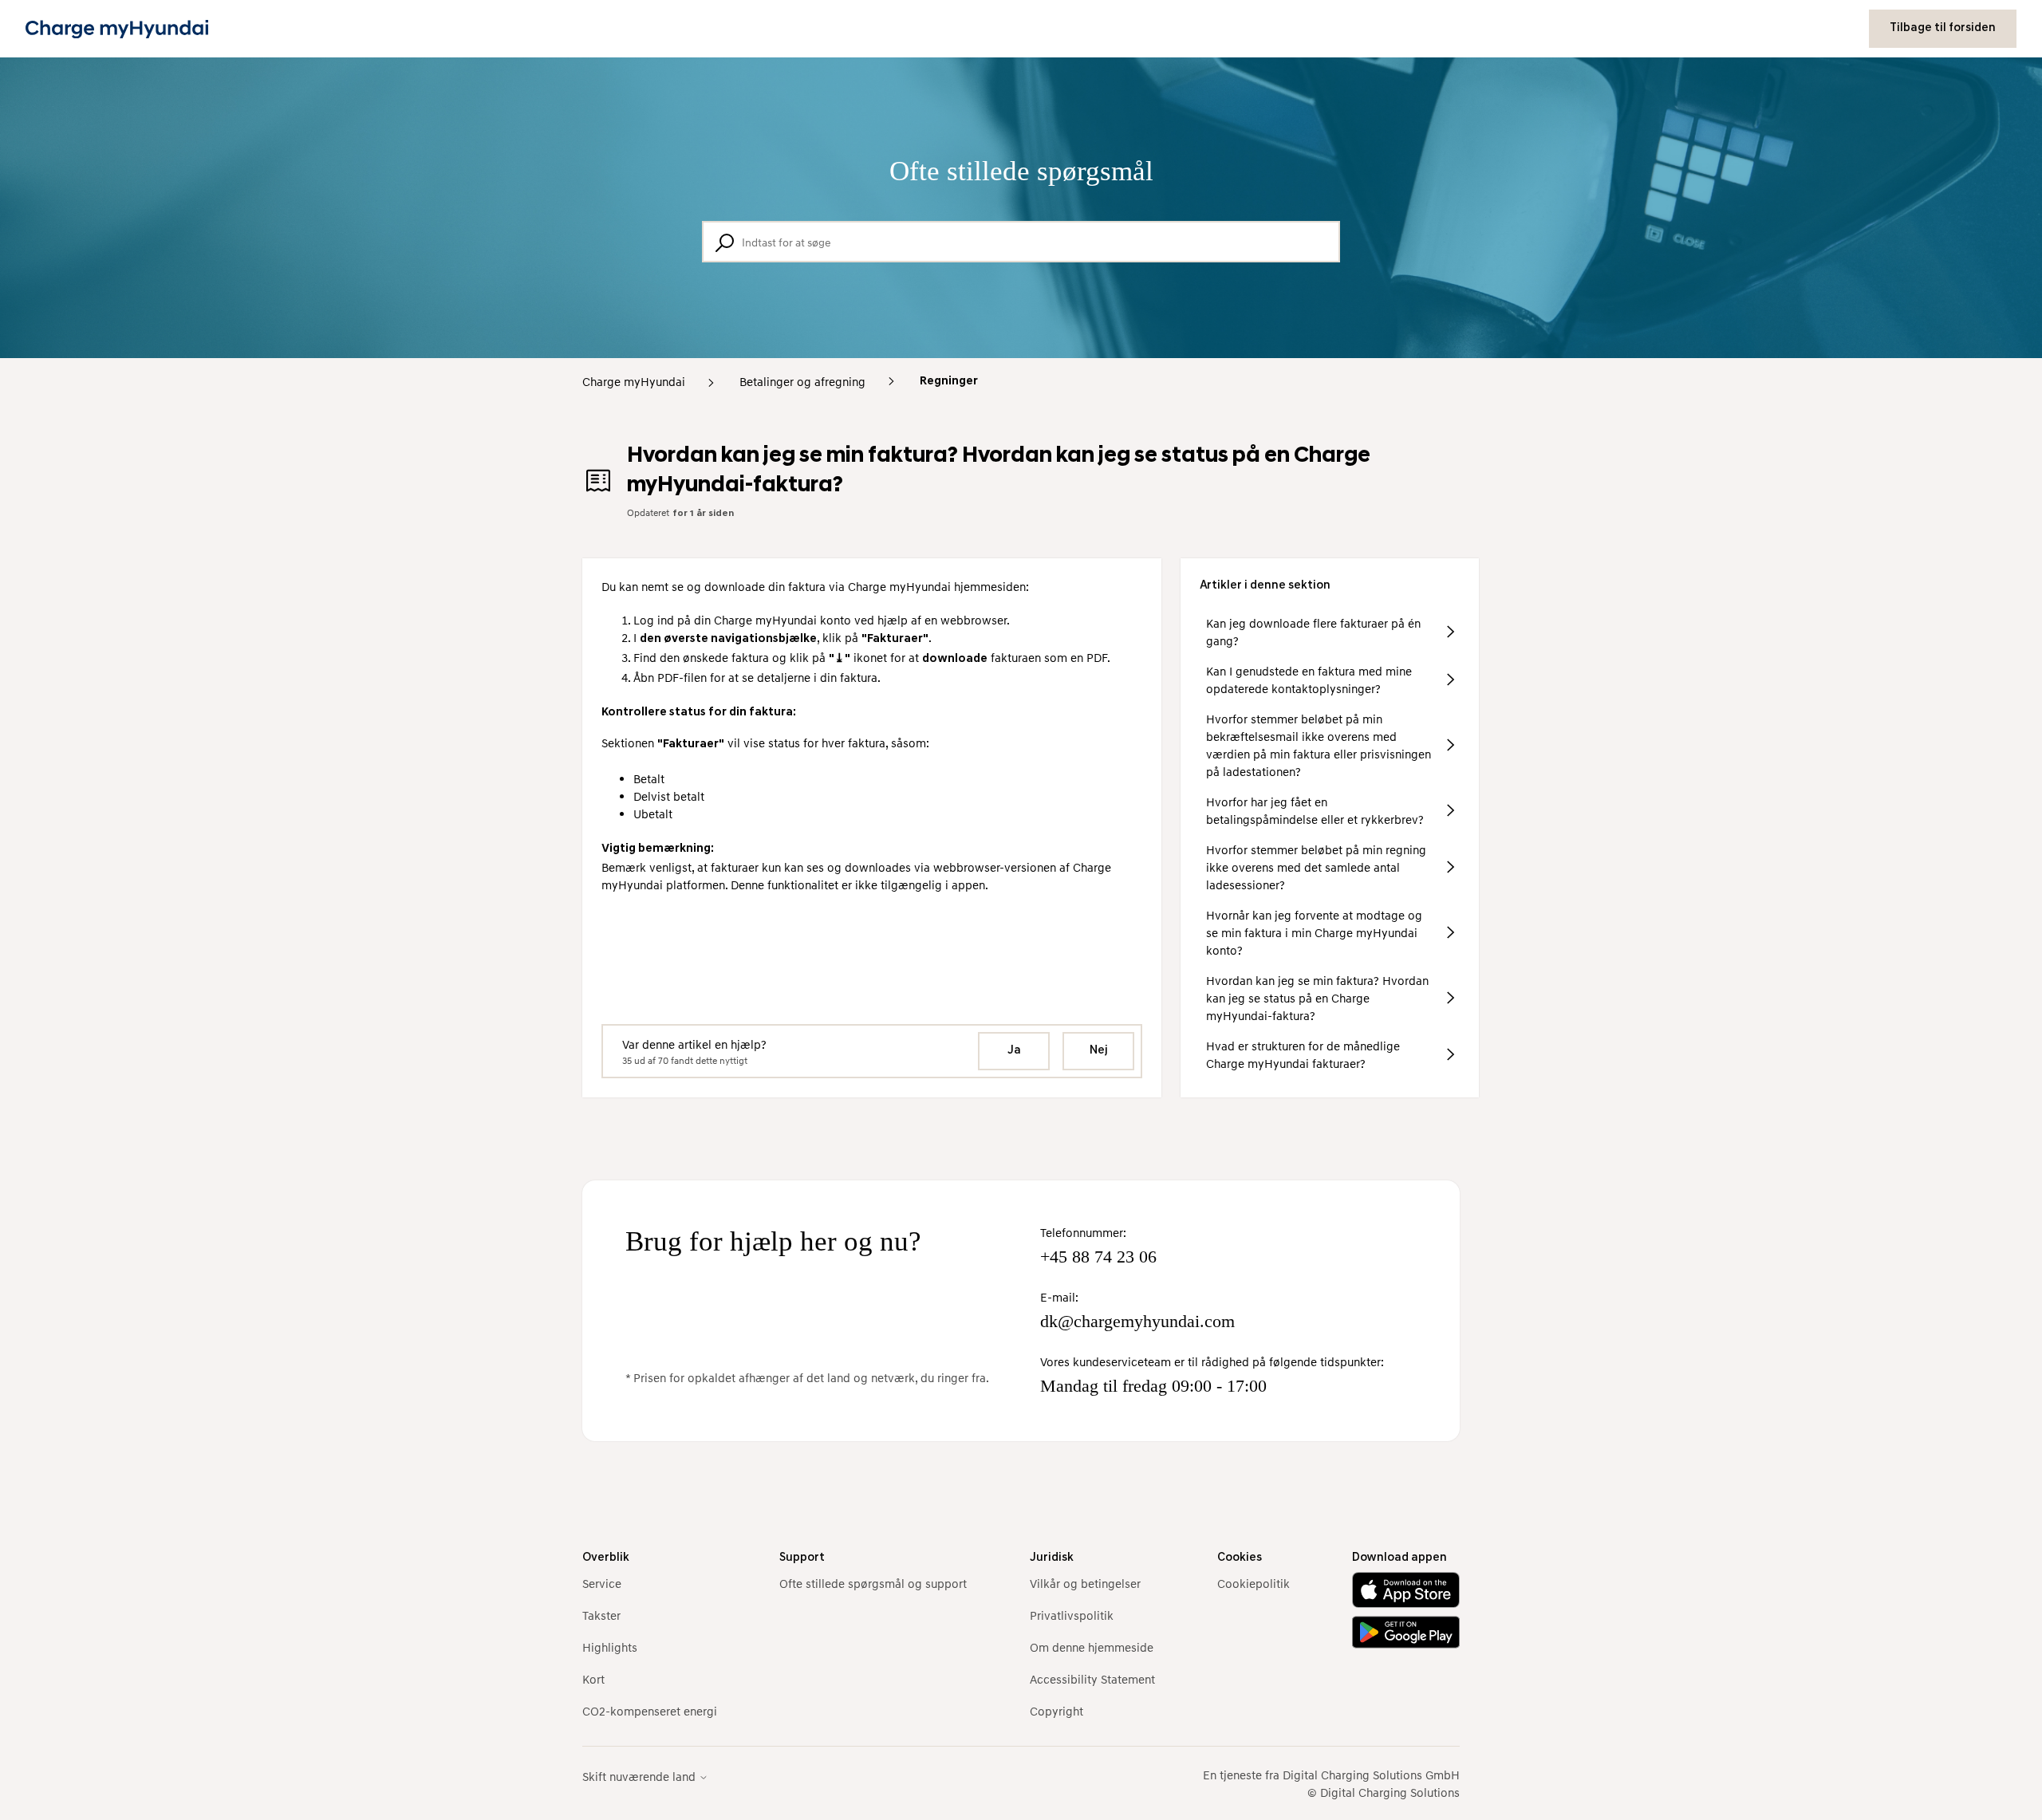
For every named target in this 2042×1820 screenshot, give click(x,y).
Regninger (949, 382)
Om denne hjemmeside (1092, 1647)
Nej (1099, 1051)
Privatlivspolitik (1072, 1615)
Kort (593, 1679)
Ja (1014, 1051)
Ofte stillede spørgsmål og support (873, 1583)
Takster (601, 1615)
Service (602, 1583)
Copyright (1056, 1711)
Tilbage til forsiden (1943, 28)
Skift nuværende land (641, 1777)
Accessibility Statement (1092, 1679)
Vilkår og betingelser (1085, 1583)
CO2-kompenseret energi (650, 1711)
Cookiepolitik (1254, 1583)
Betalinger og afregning (802, 381)
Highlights (610, 1647)
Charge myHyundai (634, 381)
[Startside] (117, 29)
